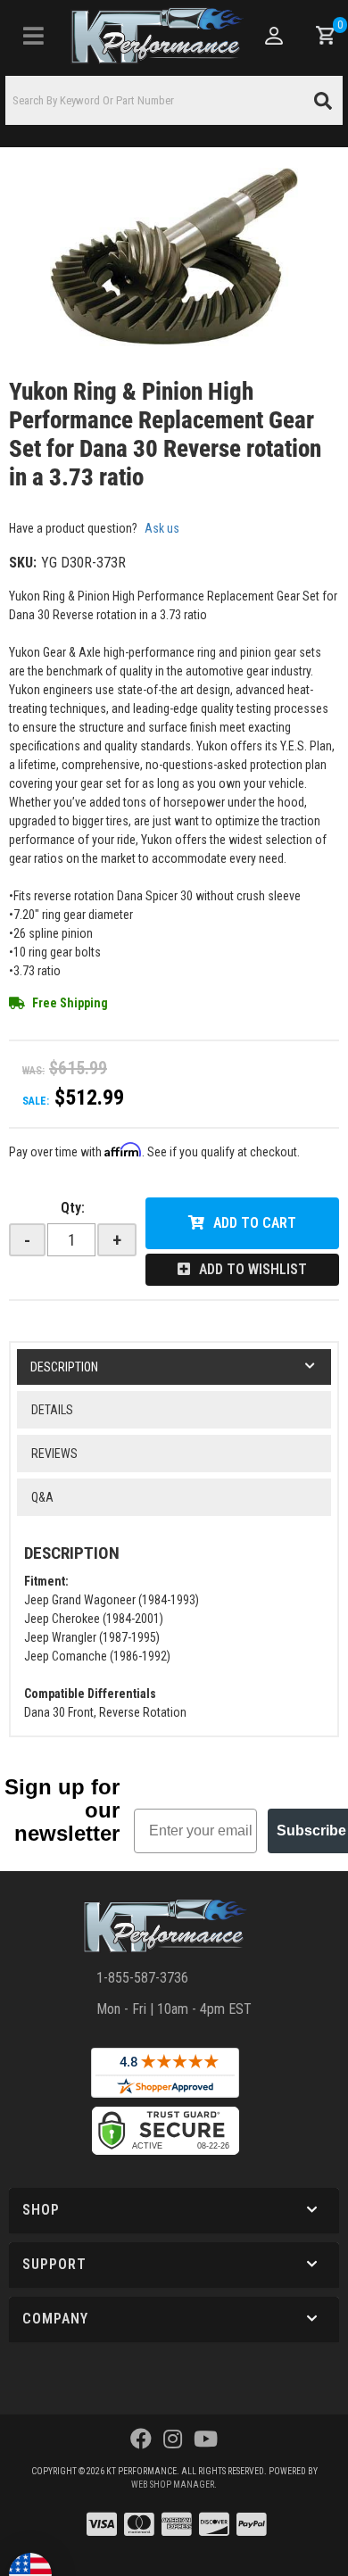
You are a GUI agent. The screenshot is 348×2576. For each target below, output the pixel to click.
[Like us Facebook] (141, 2439)
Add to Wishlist (253, 1269)
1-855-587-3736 (142, 1978)
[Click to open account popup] (274, 36)
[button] (174, 100)
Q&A (42, 1497)
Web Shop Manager (173, 2485)
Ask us (162, 528)
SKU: (23, 563)
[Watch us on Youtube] (206, 2439)
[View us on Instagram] (173, 2439)
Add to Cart (255, 1223)
